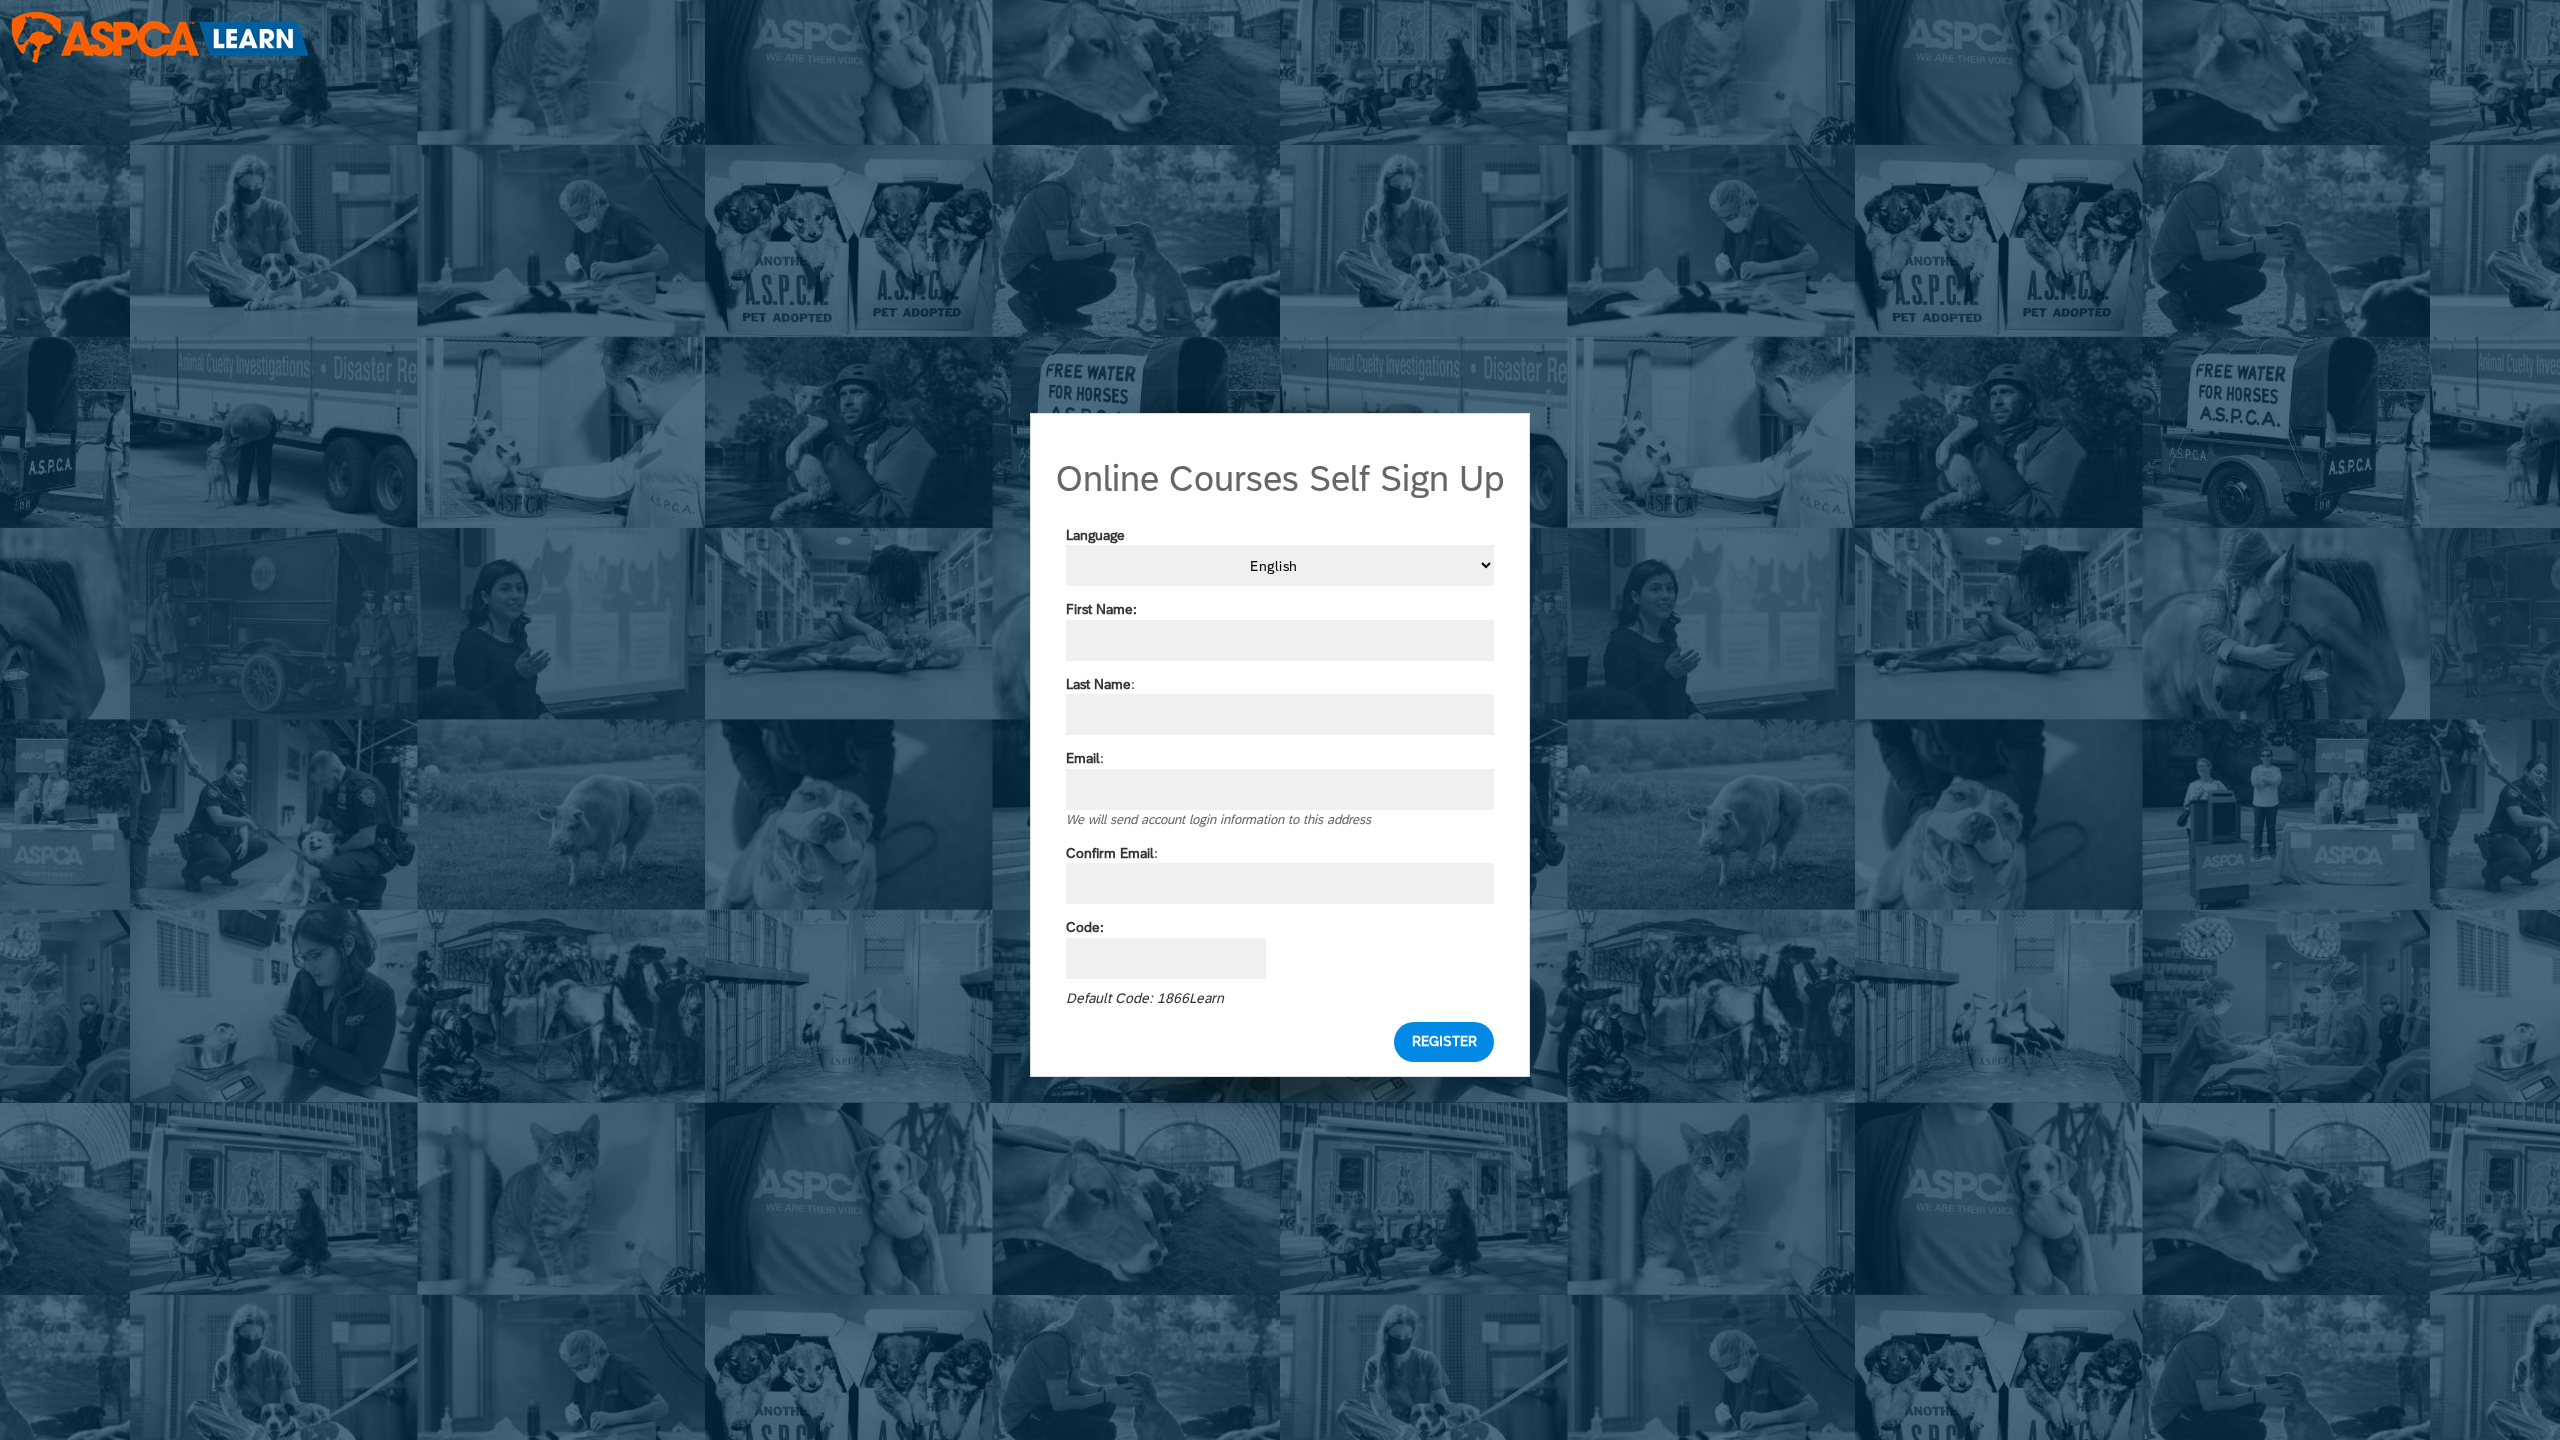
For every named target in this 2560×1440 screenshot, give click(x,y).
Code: (1085, 927)
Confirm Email (1110, 853)
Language (1095, 535)
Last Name (1098, 684)
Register (1444, 1041)
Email (1083, 758)
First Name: (1101, 609)
